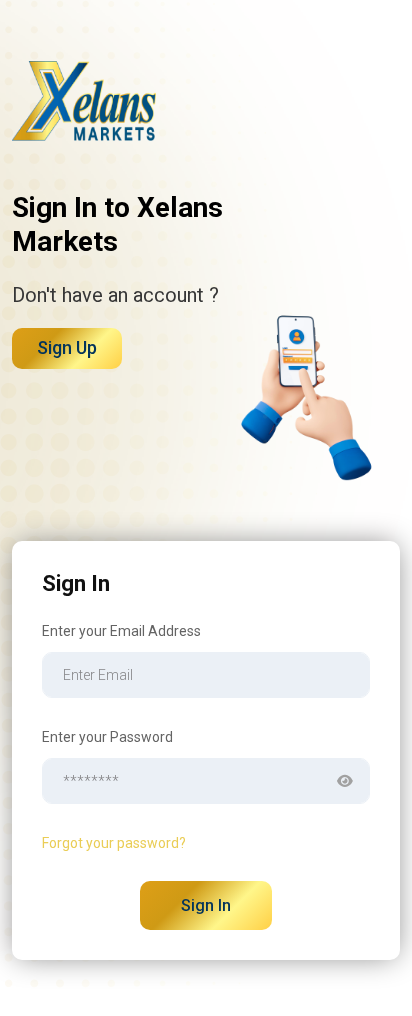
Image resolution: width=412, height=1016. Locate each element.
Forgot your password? (114, 843)
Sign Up (67, 347)
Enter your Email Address (121, 631)
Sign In (206, 905)
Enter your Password (107, 737)
